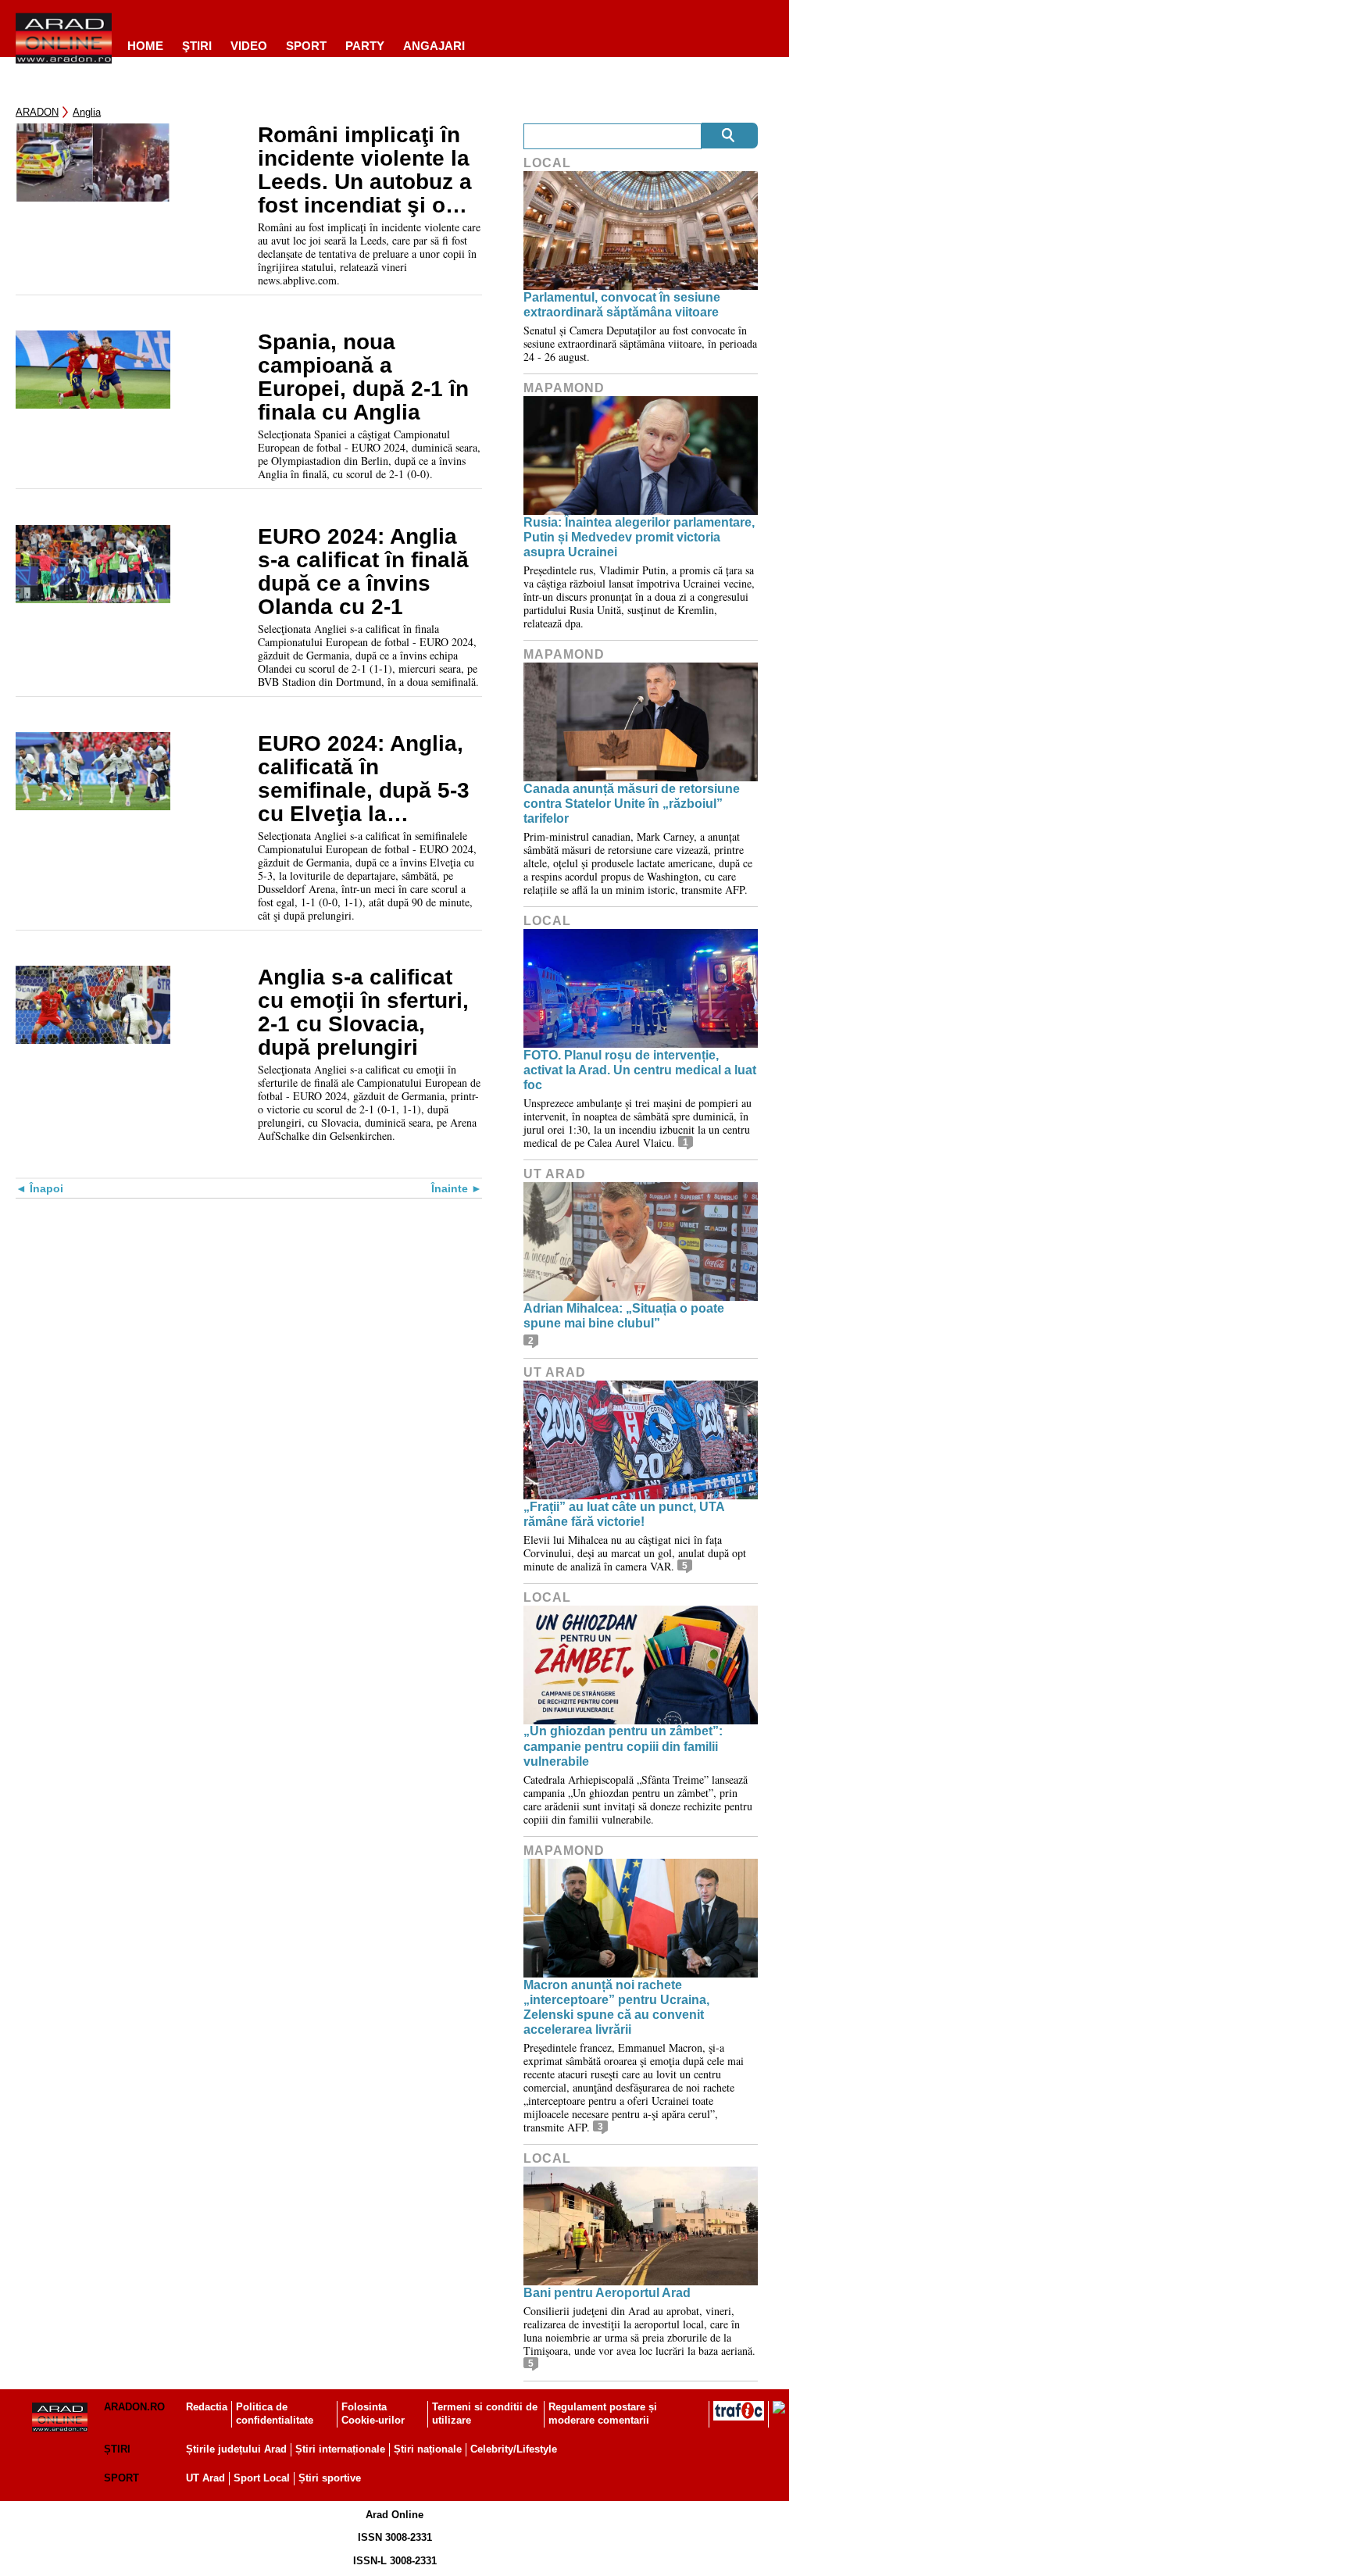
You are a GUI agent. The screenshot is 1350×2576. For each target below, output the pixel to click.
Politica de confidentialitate (275, 2413)
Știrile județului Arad (236, 2449)
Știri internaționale (340, 2449)
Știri (117, 2449)
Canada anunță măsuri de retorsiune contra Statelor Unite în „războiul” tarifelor (632, 804)
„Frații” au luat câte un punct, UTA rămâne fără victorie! (624, 1514)
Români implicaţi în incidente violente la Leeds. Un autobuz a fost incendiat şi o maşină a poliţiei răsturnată (365, 170)
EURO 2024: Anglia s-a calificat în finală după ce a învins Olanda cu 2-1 (363, 572)
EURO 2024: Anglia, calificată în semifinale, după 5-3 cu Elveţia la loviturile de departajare (364, 779)
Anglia (87, 112)
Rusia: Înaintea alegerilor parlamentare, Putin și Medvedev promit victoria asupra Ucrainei (639, 537)
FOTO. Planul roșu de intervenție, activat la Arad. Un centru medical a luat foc (640, 1070)
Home (145, 46)
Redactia (207, 2407)
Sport (306, 46)
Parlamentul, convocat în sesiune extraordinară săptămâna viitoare (622, 305)
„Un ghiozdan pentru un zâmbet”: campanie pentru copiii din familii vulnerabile (623, 1746)
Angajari (434, 46)
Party (365, 46)
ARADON (37, 112)
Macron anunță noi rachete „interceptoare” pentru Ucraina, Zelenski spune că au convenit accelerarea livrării (616, 2008)
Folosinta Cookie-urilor (373, 2413)
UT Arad (555, 1174)
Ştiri (197, 46)
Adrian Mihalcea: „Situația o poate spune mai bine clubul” (624, 1316)
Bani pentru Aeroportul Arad (607, 2293)
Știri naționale (428, 2449)
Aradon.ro (134, 2407)
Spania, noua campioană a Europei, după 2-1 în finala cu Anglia (363, 377)
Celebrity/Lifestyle (514, 2449)
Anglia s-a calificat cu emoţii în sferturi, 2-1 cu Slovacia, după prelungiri (363, 1013)
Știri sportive (330, 2478)
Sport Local (262, 2478)
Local (547, 163)
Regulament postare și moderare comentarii (603, 2413)
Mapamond (564, 388)
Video (249, 46)
